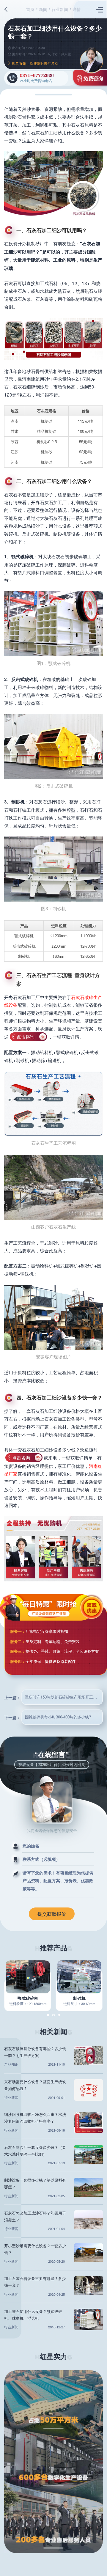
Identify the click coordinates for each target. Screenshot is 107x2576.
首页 (30, 9)
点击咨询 (26, 1037)
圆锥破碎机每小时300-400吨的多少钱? (58, 1717)
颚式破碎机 (28, 1998)
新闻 (43, 9)
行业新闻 (60, 9)
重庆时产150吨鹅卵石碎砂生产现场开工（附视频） (64, 1697)
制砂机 (79, 1998)
